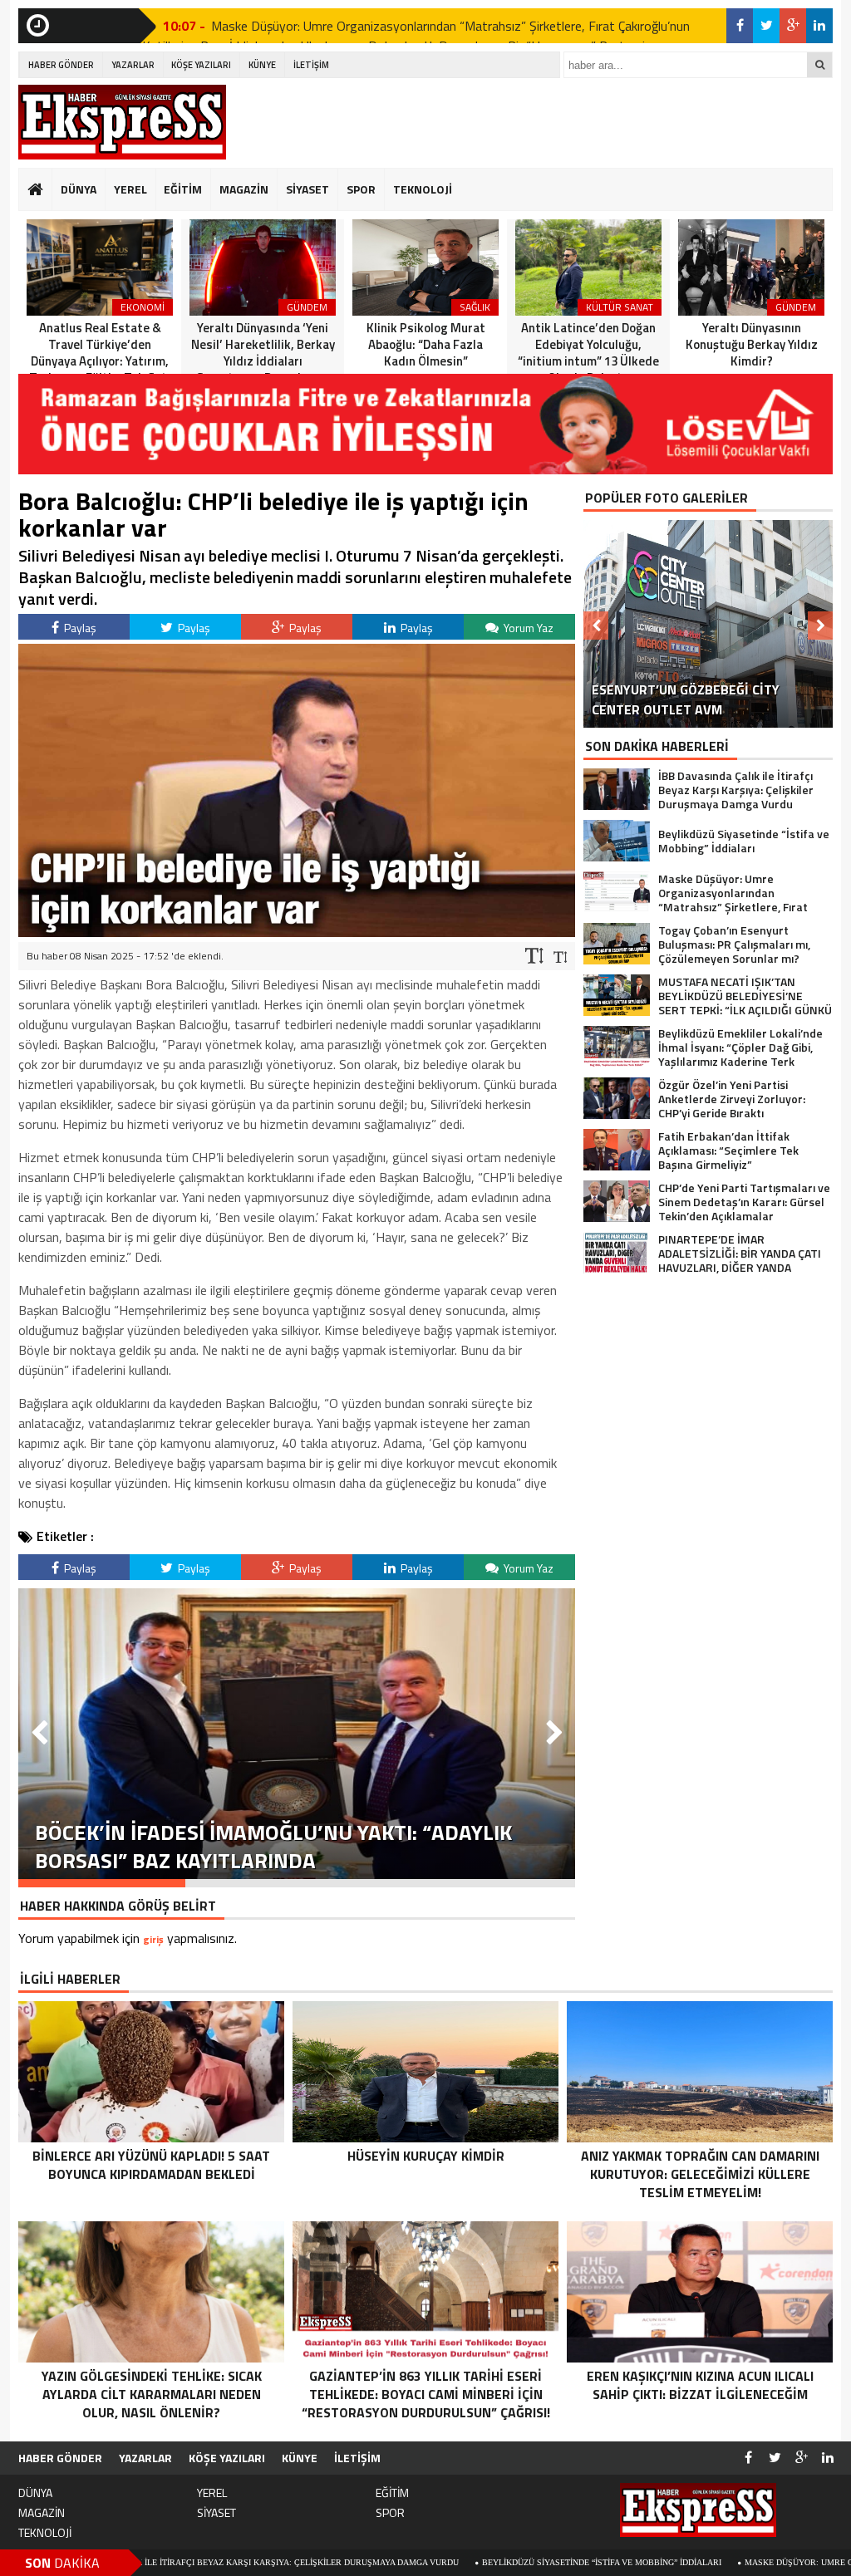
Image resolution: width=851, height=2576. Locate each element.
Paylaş (79, 628)
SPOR (361, 189)
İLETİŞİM (311, 65)
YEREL (130, 189)
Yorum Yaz (527, 628)
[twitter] (766, 26)
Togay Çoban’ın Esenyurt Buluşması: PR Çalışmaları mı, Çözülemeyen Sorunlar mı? (437, 35)
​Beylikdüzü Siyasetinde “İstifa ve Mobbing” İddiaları (474, 2562)
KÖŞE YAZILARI (201, 65)
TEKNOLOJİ (423, 189)
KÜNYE (262, 65)
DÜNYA (79, 189)
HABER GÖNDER (61, 65)
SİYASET (307, 189)
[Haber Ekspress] (122, 122)
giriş (153, 1939)
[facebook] (740, 26)
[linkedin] (819, 26)
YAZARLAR (133, 65)
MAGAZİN (244, 189)
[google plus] (793, 26)
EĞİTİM (183, 189)
